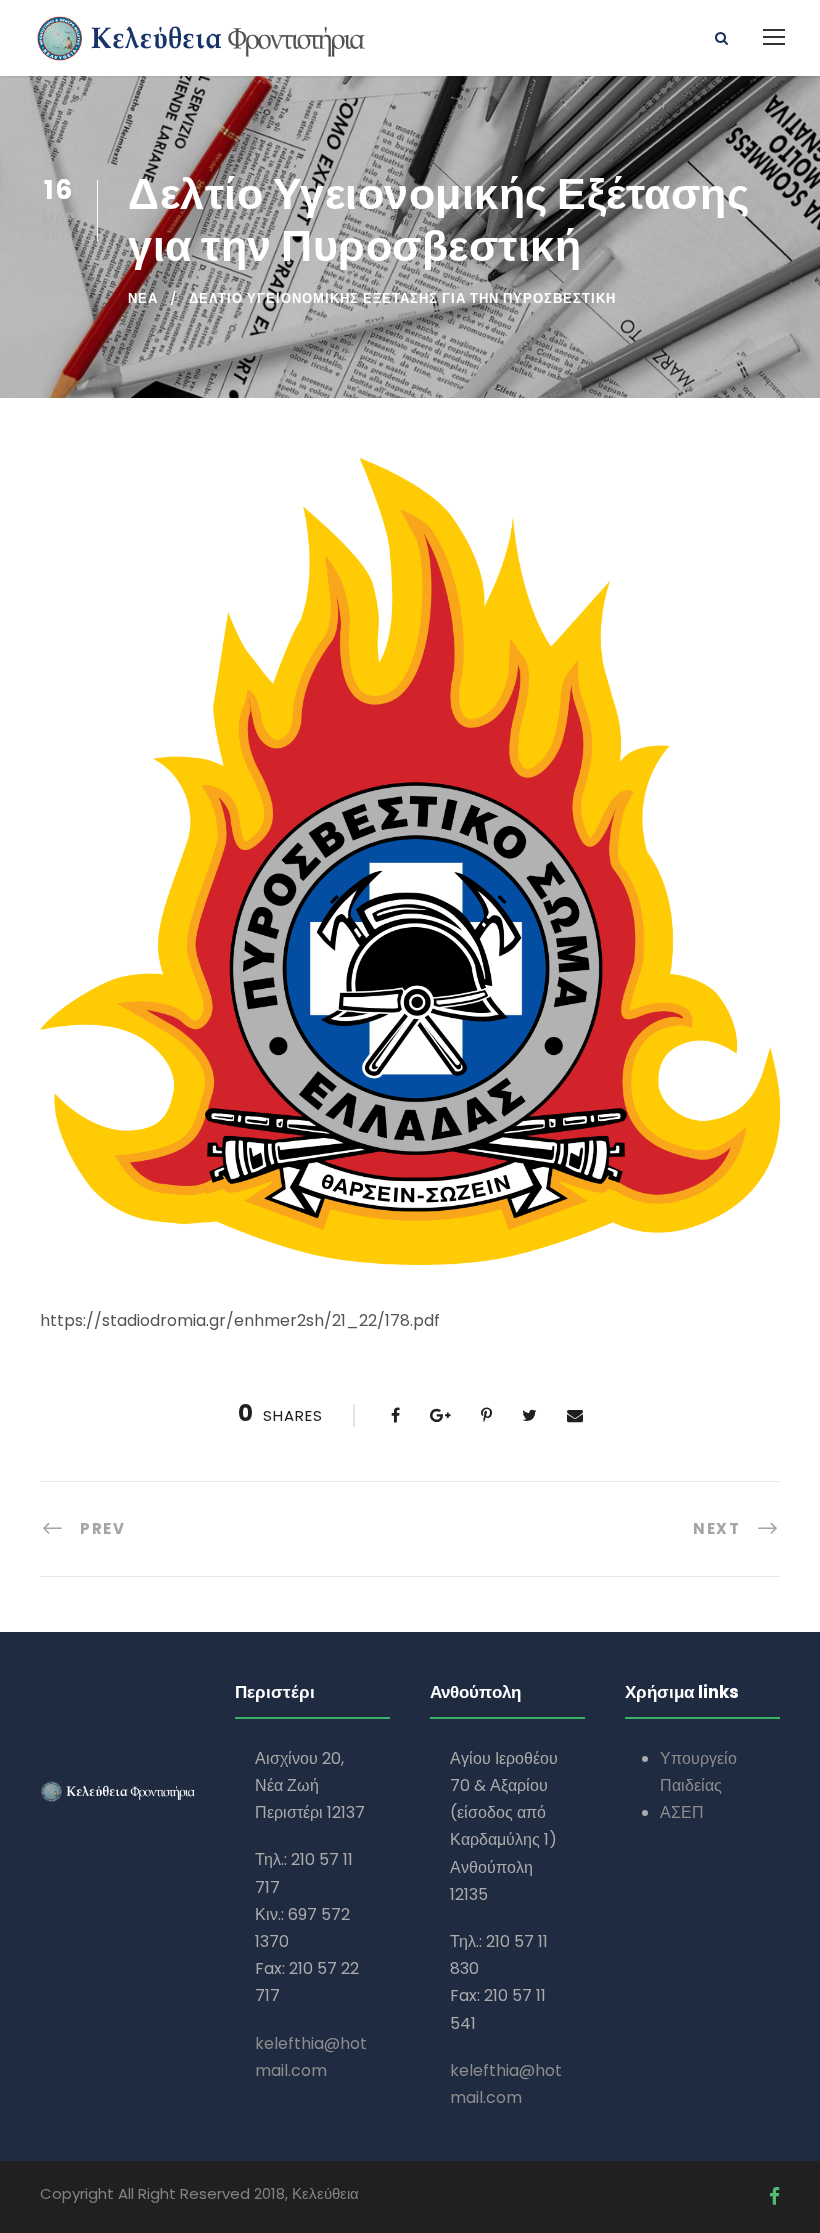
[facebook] (774, 2196)
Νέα (143, 298)
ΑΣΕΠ (682, 1812)
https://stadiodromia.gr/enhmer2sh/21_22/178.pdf (240, 1320)
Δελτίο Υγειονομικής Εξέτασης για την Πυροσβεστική (402, 298)
